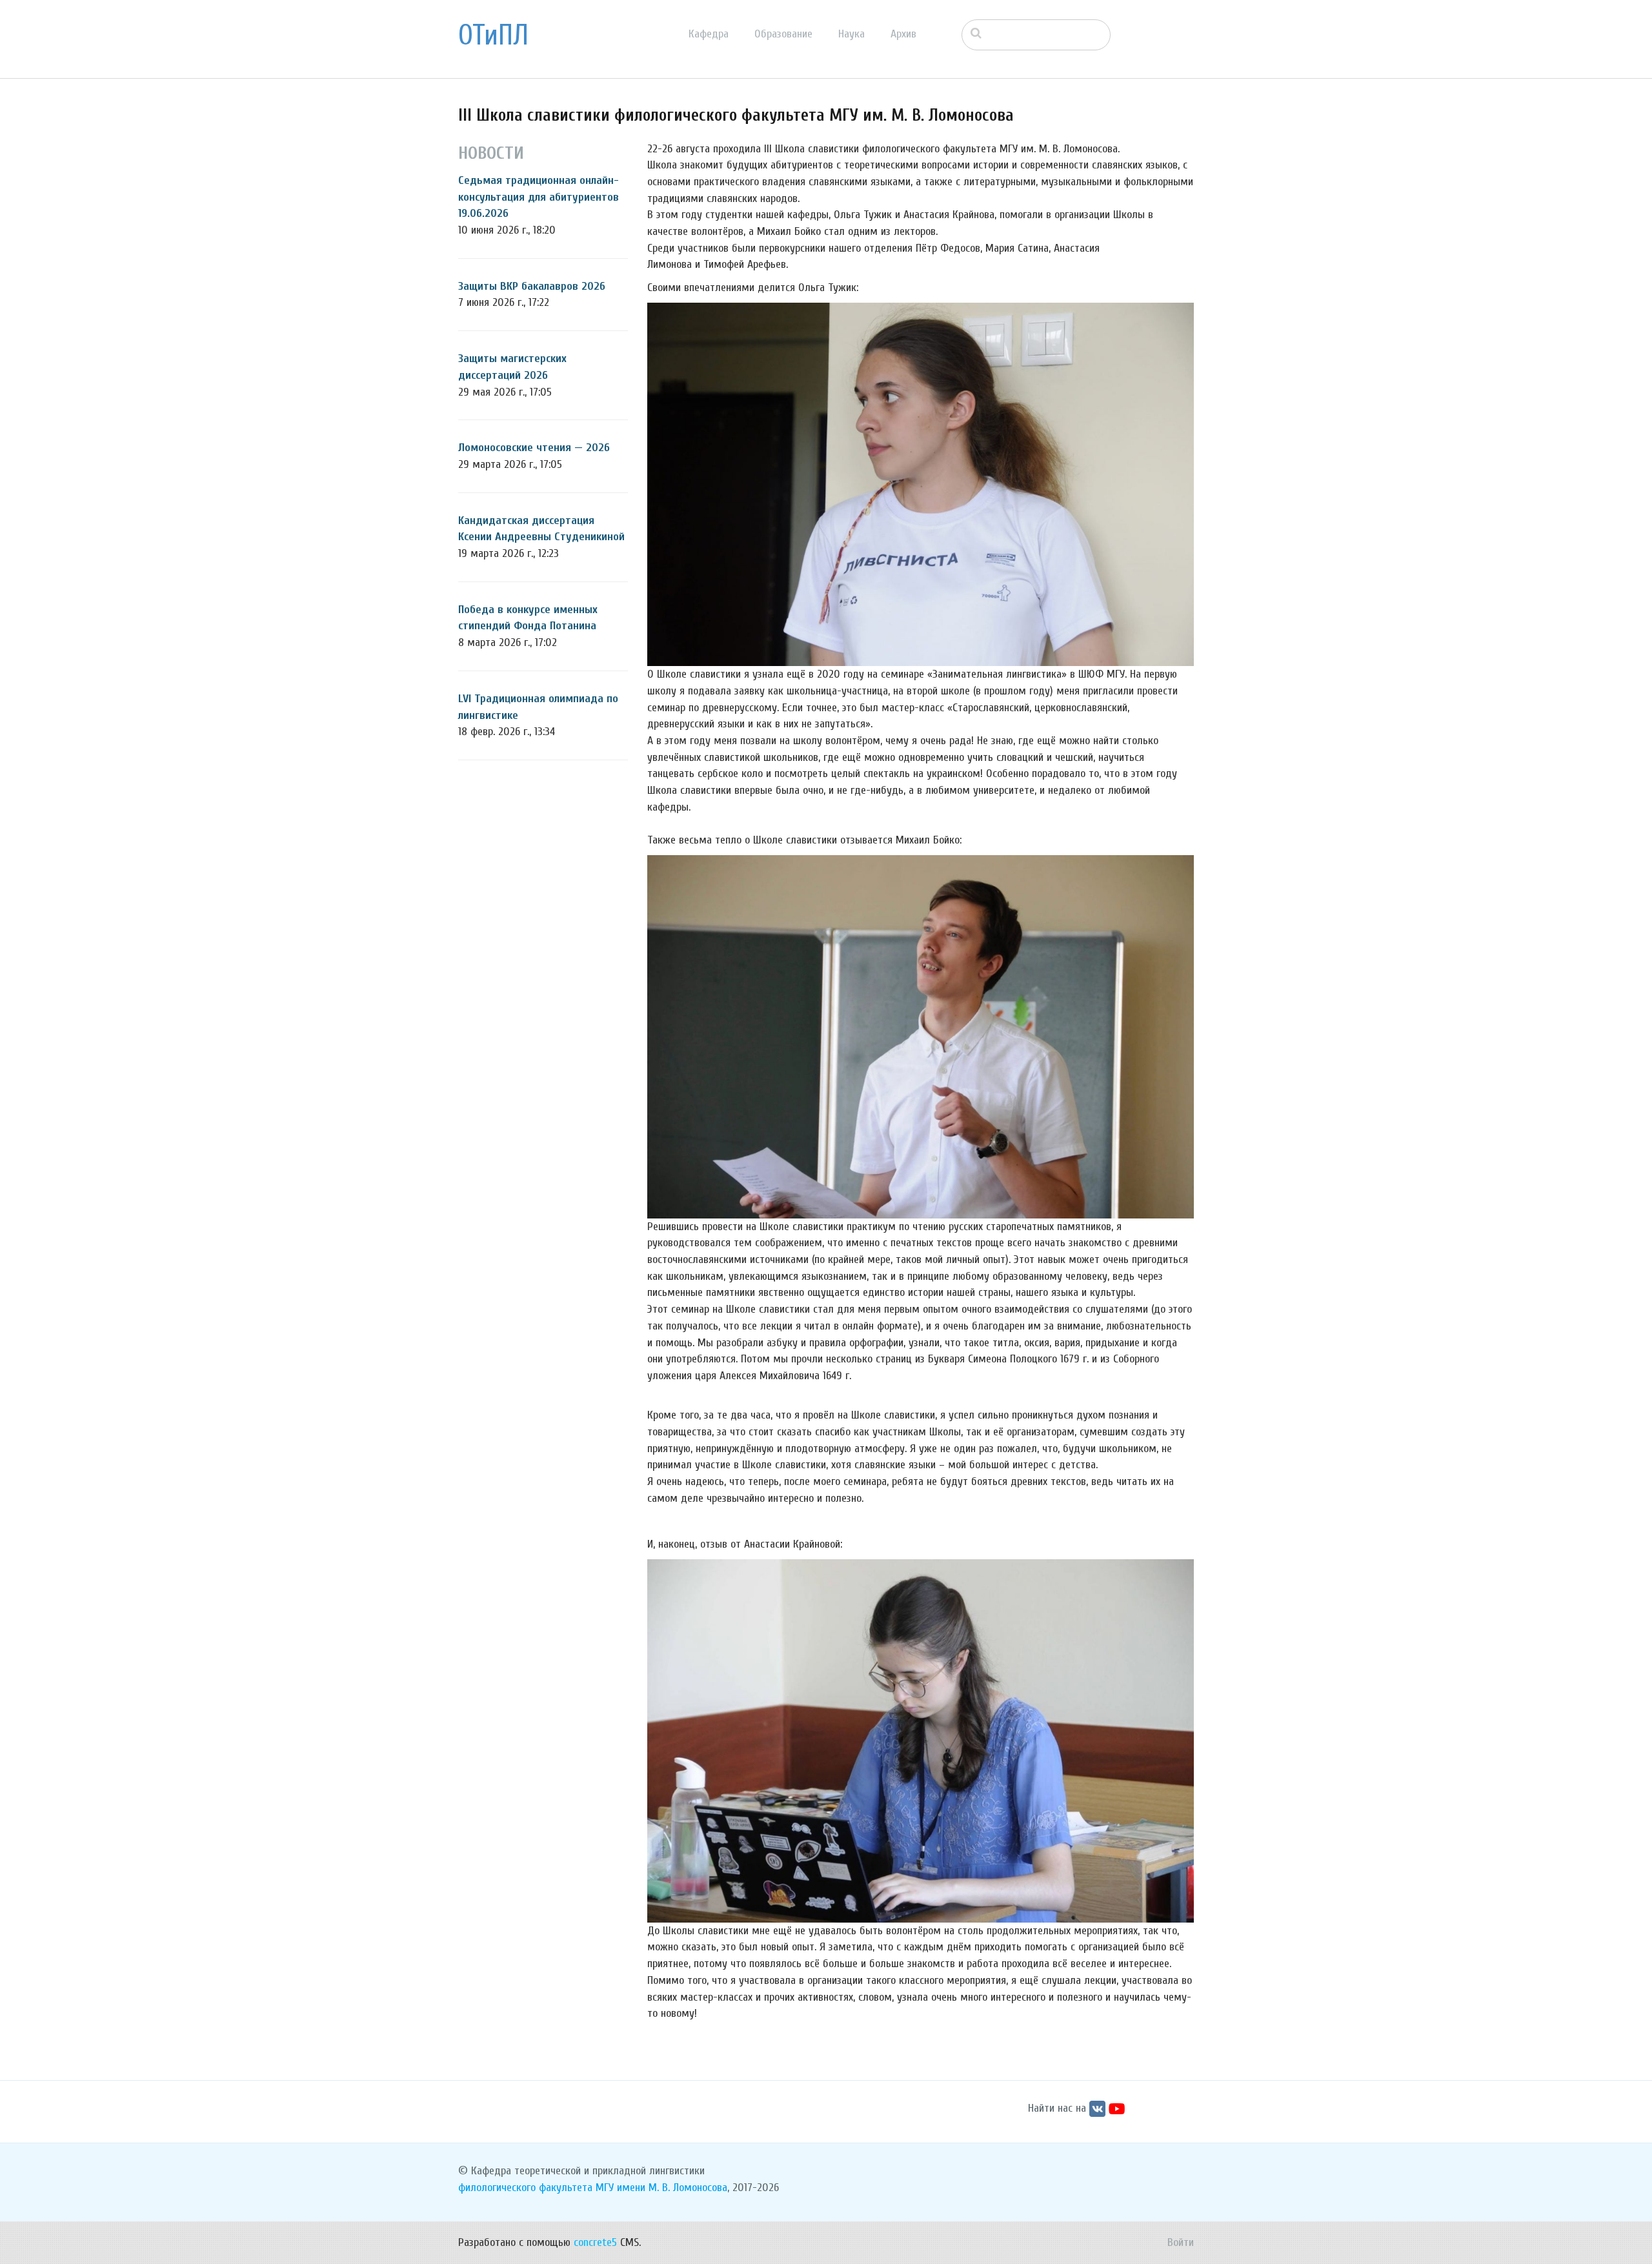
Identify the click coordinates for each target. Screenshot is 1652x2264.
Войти (1181, 2242)
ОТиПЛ (493, 35)
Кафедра (709, 34)
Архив (903, 34)
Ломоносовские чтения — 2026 (534, 448)
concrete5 (595, 2242)
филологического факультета (525, 2188)
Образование (783, 34)
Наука (851, 34)
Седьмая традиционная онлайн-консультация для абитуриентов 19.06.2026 (539, 197)
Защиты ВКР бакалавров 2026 (532, 286)
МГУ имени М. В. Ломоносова (661, 2188)
